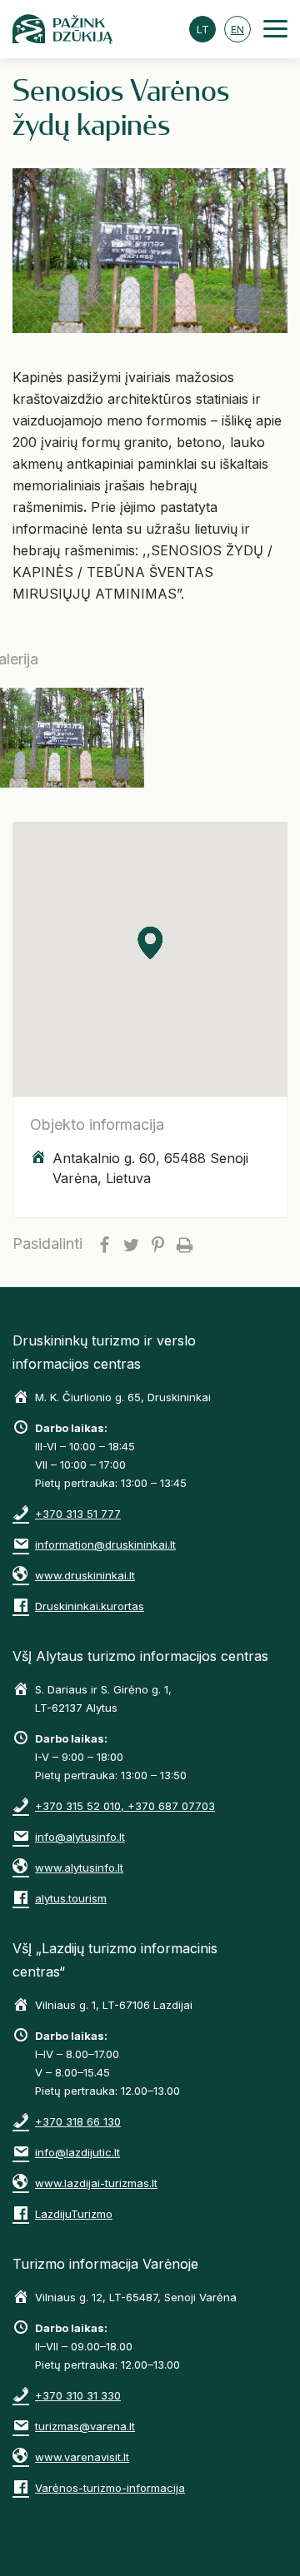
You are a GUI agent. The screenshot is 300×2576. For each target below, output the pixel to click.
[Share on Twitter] (131, 1244)
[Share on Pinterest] (157, 1244)
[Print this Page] (184, 1244)
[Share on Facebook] (104, 1244)
